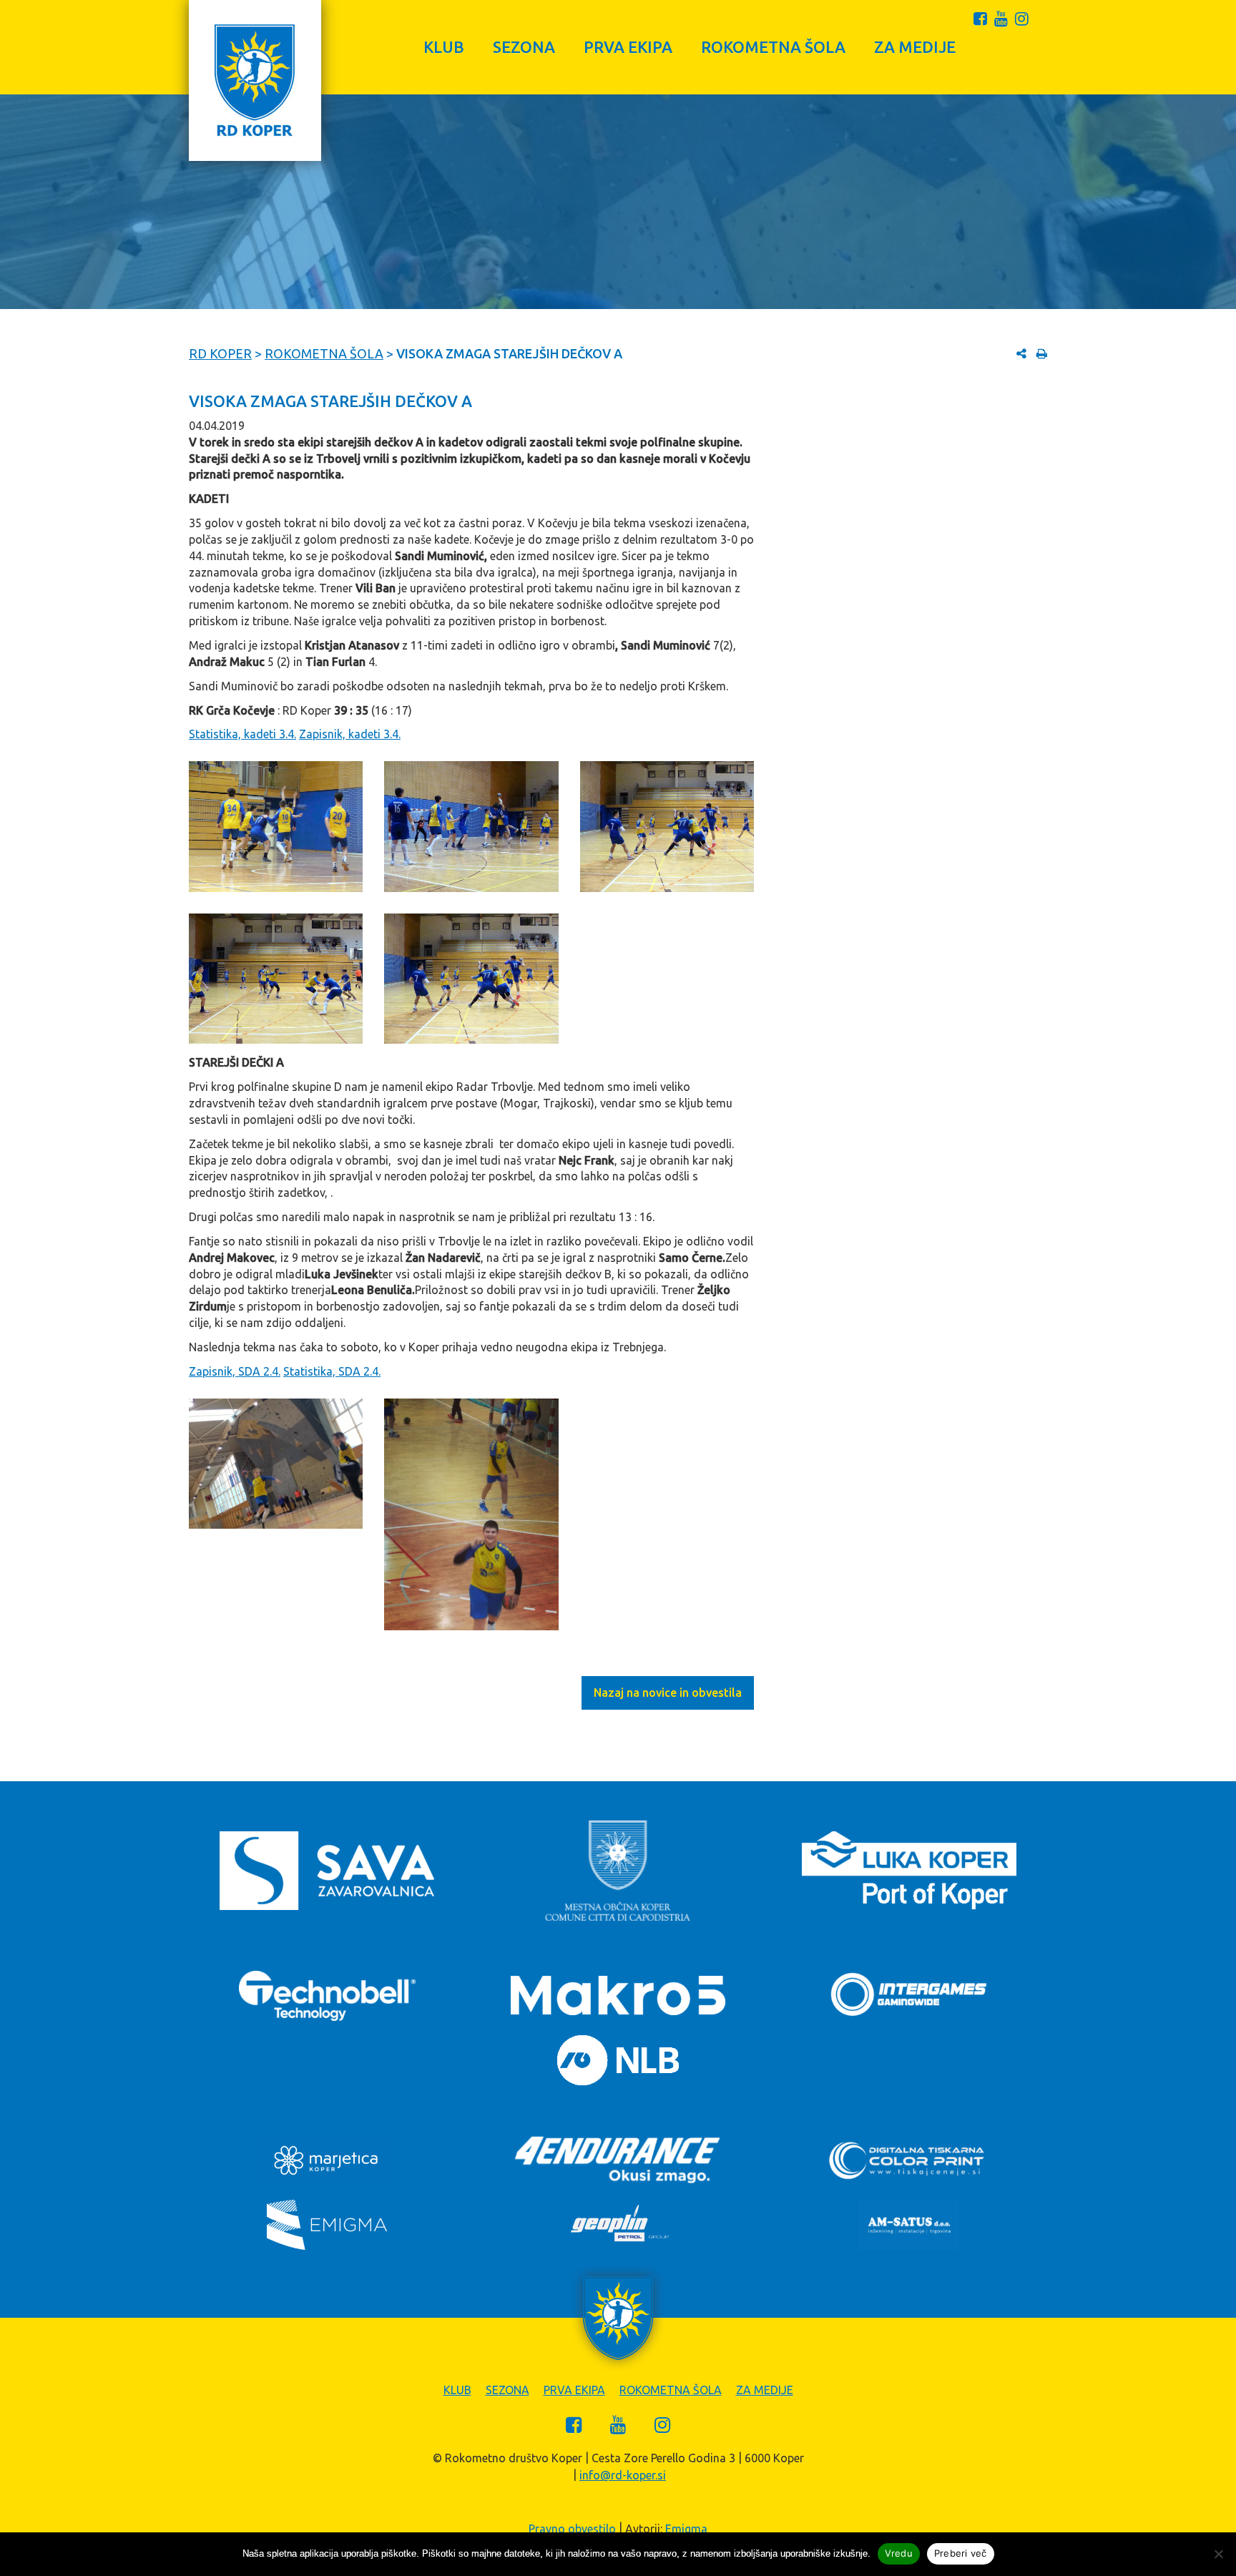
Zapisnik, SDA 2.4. (235, 1371)
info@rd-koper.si (623, 2475)
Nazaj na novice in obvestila (668, 1693)
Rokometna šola (773, 47)
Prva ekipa (628, 47)
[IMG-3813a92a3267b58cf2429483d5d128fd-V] (471, 1514)
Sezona (524, 47)
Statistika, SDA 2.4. (332, 1371)
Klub (444, 47)
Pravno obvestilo (572, 2529)
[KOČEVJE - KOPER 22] (667, 826)
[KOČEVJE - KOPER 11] (471, 827)
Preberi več (961, 2553)
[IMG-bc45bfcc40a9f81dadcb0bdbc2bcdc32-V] (276, 1464)
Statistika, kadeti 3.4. (242, 734)
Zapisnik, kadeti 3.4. (350, 734)
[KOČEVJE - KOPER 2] (276, 826)
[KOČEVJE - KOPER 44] (276, 979)
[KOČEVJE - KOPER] (471, 979)
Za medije (915, 47)
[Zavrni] (1218, 2554)
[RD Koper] (255, 80)
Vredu (899, 2553)
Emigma (686, 2529)
